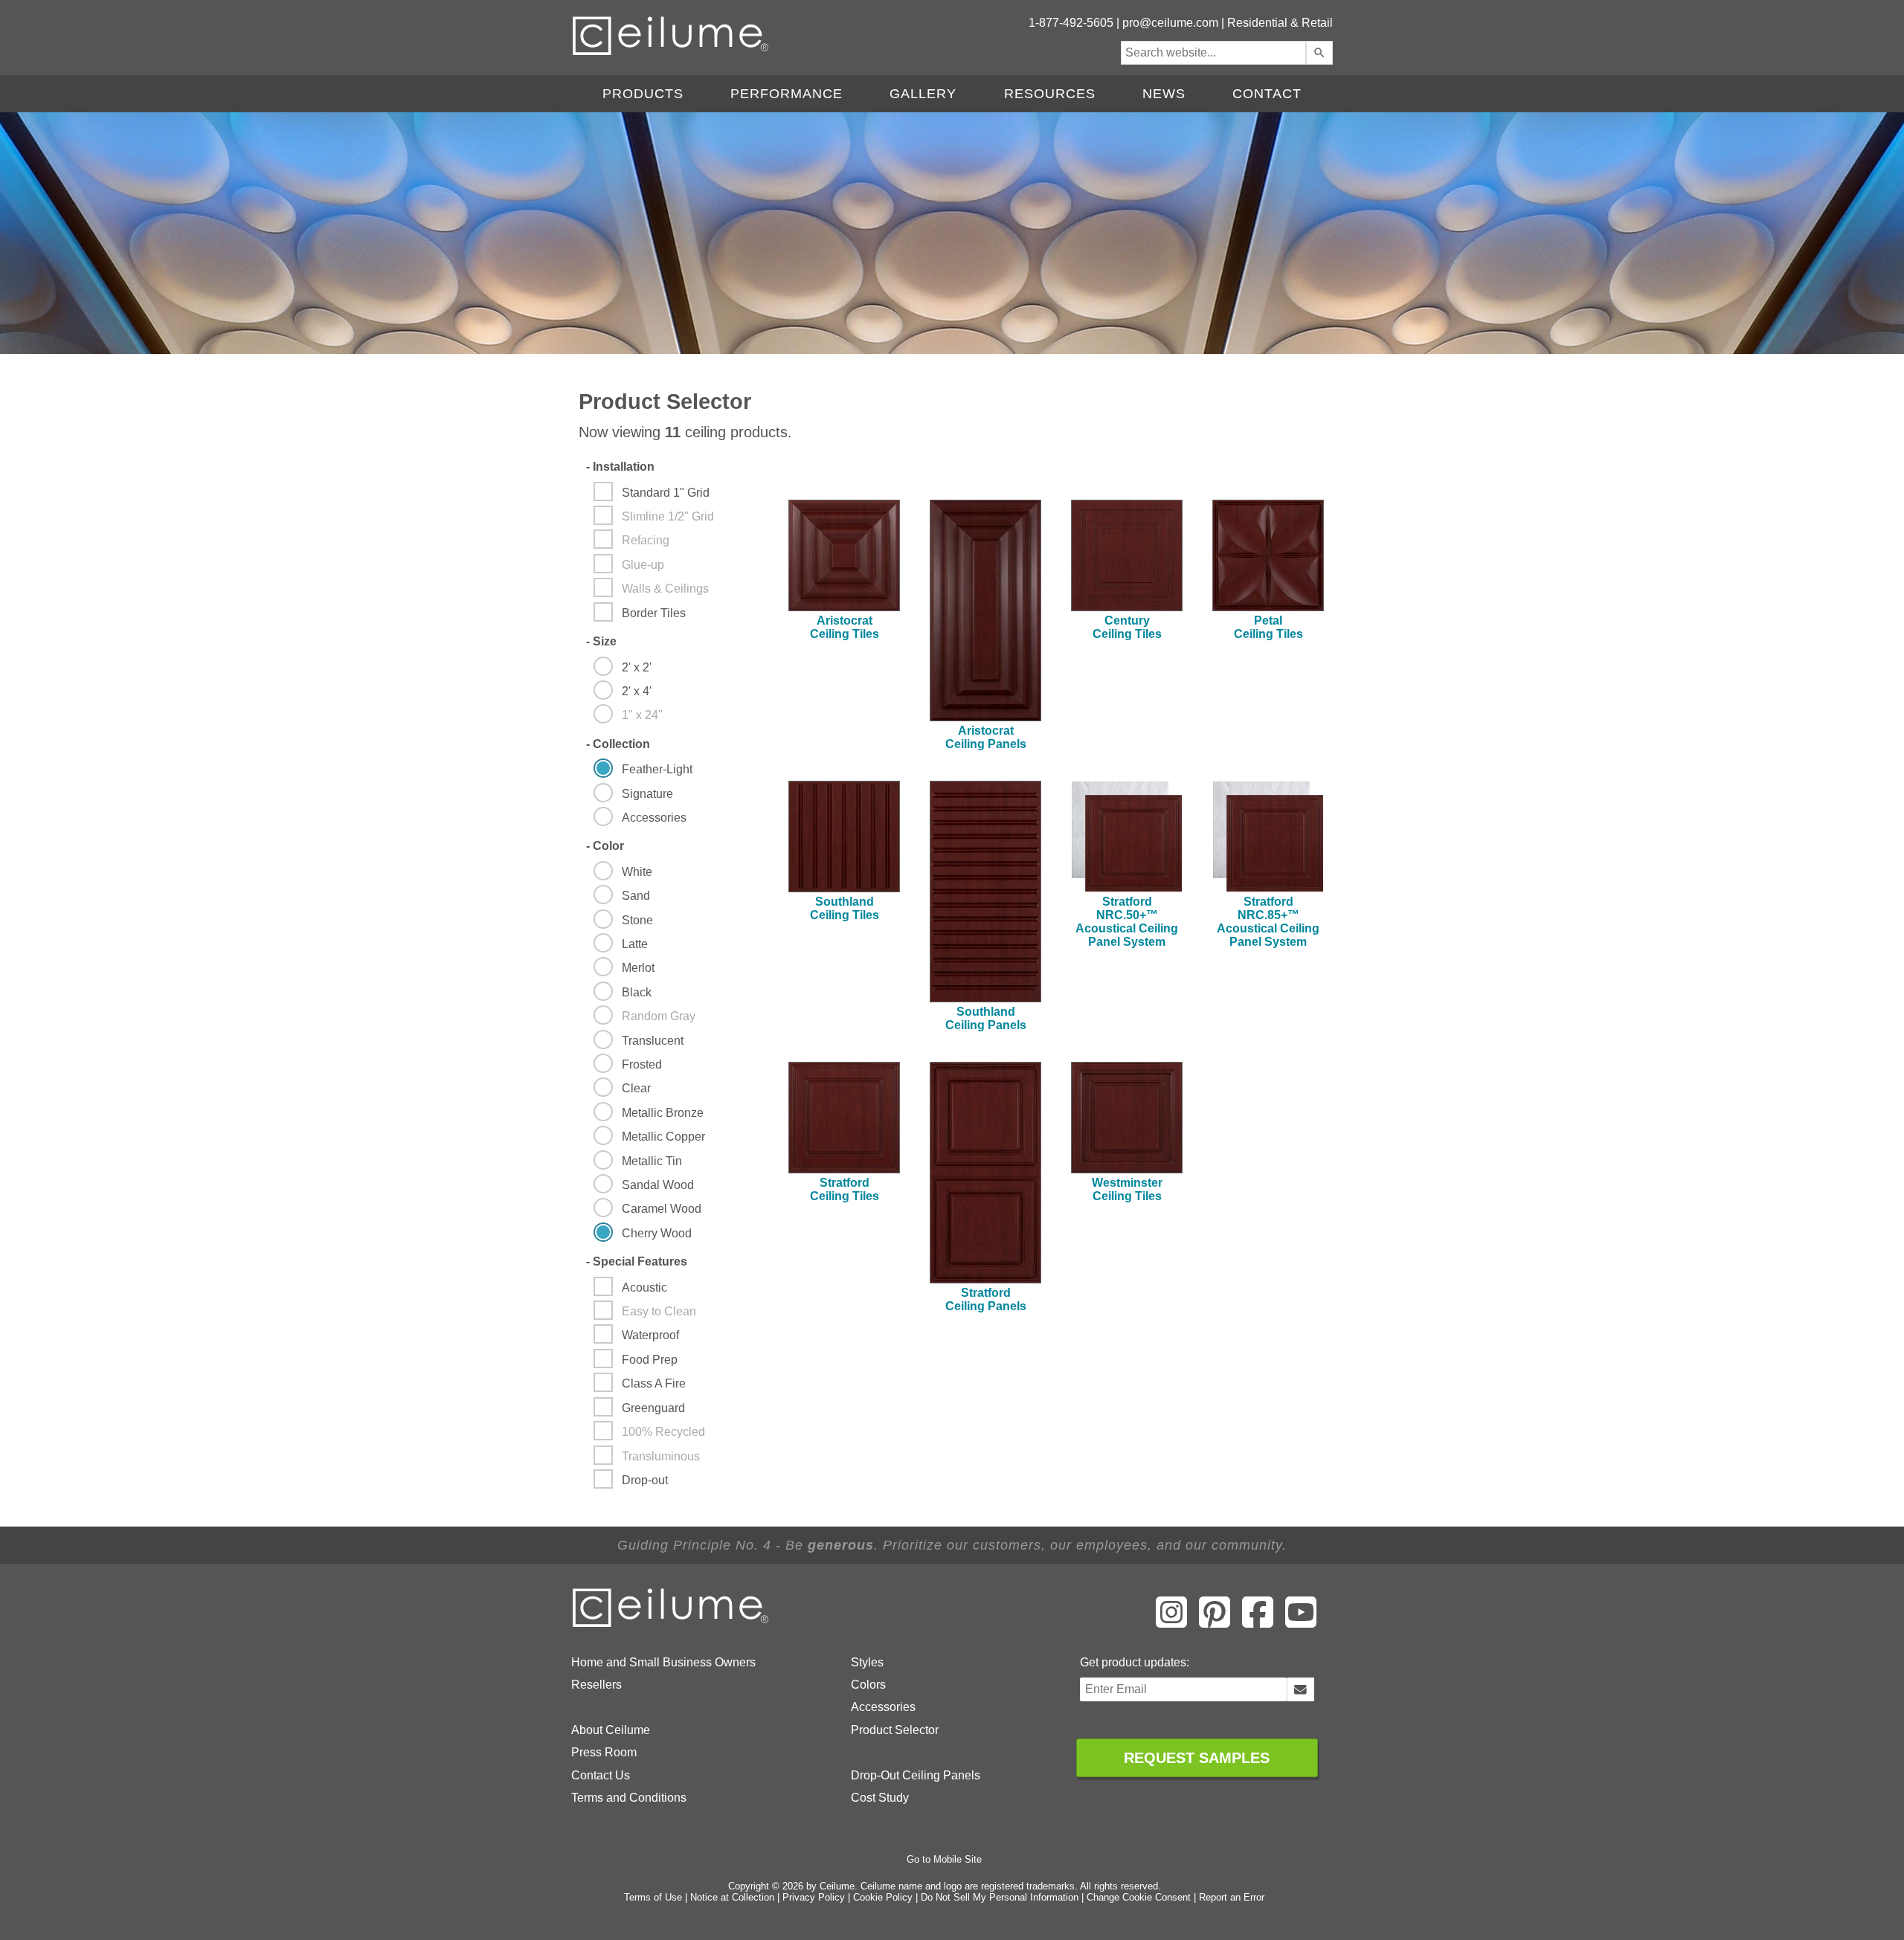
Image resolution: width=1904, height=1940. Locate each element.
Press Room (604, 1752)
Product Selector (895, 1730)
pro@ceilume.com (1170, 23)
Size (601, 641)
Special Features (637, 1261)
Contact (1267, 94)
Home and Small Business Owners (663, 1662)
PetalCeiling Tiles (1268, 627)
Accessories (883, 1707)
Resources (1050, 94)
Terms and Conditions (629, 1798)
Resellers (596, 1685)
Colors (868, 1685)
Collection (618, 744)
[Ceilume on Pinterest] (1215, 1622)
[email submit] (1300, 1689)
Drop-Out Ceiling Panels (916, 1775)
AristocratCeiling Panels (986, 737)
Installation (620, 467)
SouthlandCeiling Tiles (845, 908)
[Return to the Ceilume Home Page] (672, 1624)
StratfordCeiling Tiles (845, 1189)
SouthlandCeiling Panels (986, 1018)
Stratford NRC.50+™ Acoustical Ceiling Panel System (1127, 922)
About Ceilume (611, 1730)
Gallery (923, 94)
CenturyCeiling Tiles (1127, 627)
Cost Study (880, 1798)
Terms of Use (653, 1897)
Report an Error (1232, 1897)
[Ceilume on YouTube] (1301, 1622)
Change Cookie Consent (1139, 1897)
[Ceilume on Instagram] (1171, 1622)
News (1164, 94)
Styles (867, 1662)
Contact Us (601, 1775)
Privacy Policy (814, 1897)
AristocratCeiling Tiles (845, 627)
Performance (787, 94)
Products (643, 94)
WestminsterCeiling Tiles (1127, 1189)
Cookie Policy (883, 1897)
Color (605, 846)
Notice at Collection (732, 1897)
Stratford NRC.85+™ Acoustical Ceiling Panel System (1268, 922)
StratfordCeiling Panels (986, 1299)
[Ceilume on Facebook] (1258, 1622)
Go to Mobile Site (944, 1859)
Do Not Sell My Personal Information (1000, 1897)
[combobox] (1213, 53)
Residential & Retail (1280, 23)
